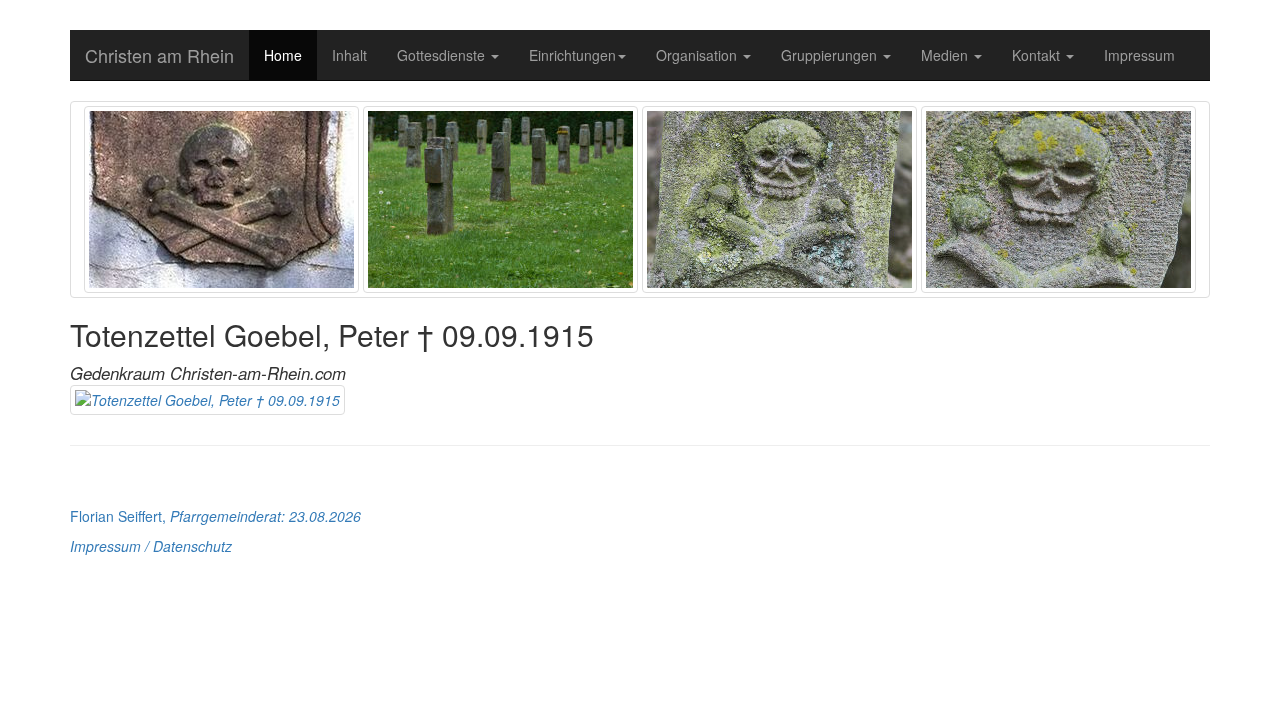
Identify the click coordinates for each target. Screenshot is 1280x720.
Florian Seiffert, (215, 516)
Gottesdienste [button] (443, 55)
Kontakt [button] (1038, 55)
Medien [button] (946, 55)
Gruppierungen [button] (831, 55)
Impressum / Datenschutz (151, 546)
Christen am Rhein (159, 55)
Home (283, 55)
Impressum (1139, 55)
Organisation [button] (698, 55)
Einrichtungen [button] (572, 55)
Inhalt (349, 55)
